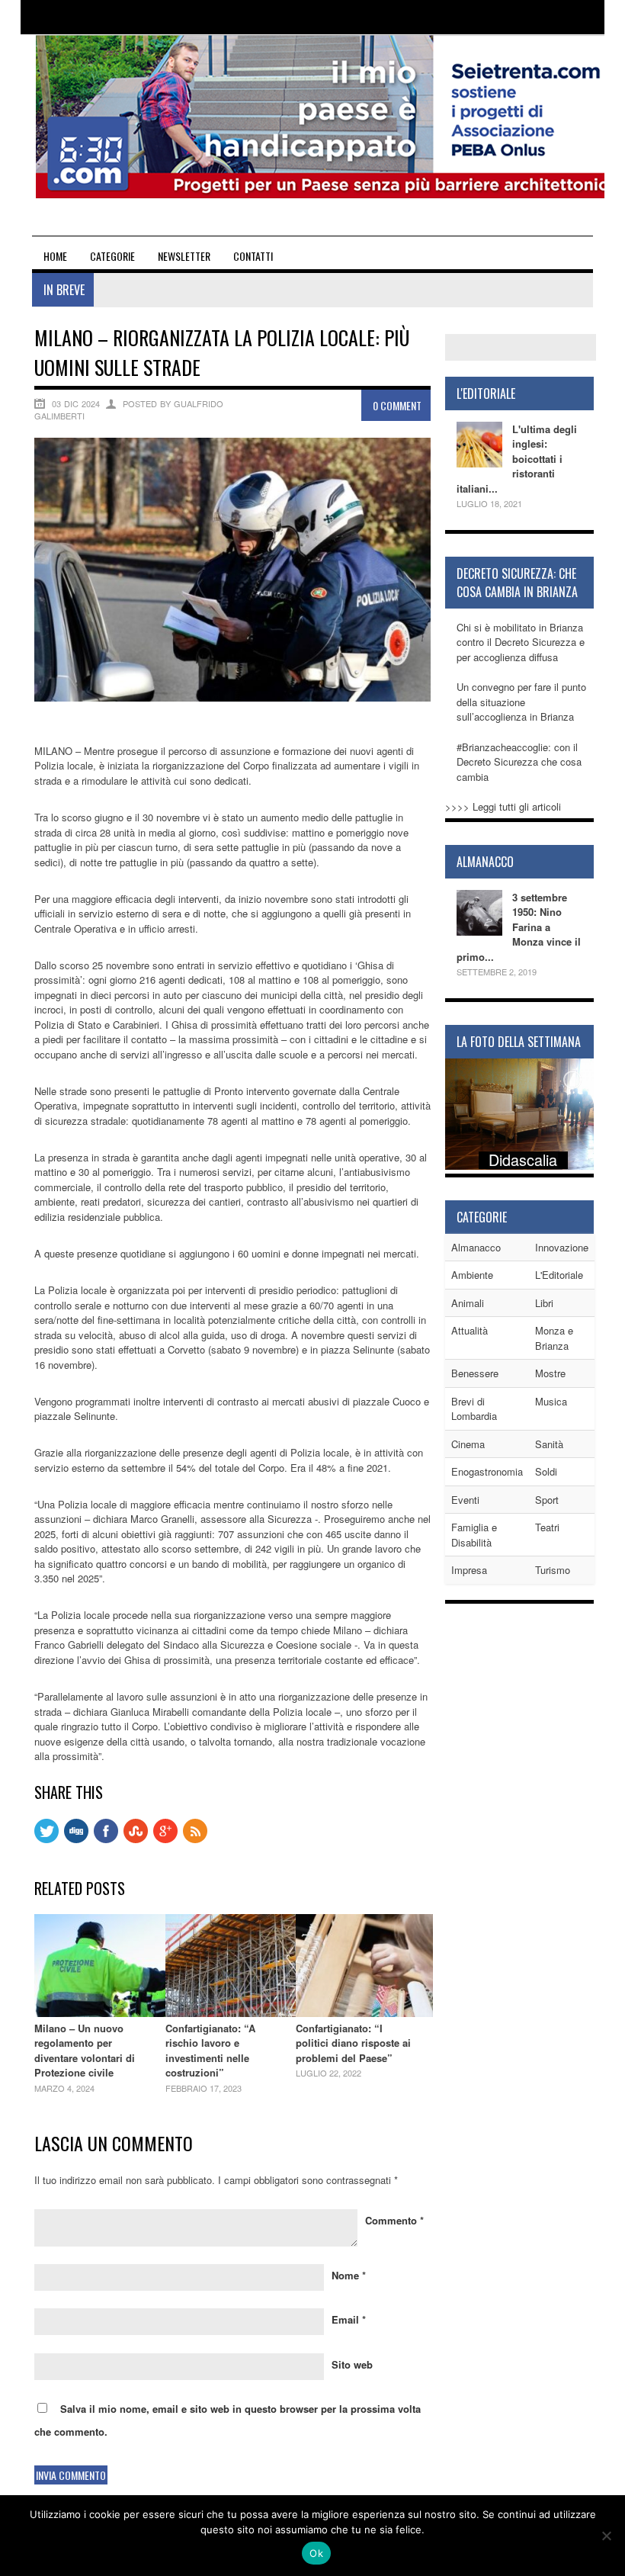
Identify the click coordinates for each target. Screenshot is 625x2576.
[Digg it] (76, 1839)
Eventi (465, 1500)
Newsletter (184, 256)
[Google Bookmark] (165, 1839)
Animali (468, 1303)
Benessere (475, 1373)
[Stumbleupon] (136, 1839)
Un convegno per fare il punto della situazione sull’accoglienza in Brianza (521, 702)
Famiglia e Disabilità (474, 1535)
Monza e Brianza (554, 1338)
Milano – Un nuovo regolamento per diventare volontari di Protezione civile (85, 2051)
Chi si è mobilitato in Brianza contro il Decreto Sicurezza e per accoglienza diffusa (521, 642)
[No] (606, 2536)
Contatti (253, 256)
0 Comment (397, 405)
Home (55, 256)
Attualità (470, 1330)
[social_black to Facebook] (106, 1839)
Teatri (547, 1527)
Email (349, 2319)
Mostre (550, 1373)
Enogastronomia (487, 1471)
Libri (544, 1303)
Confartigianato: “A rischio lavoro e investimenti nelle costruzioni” (210, 2051)
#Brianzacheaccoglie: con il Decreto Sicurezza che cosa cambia (519, 762)
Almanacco (476, 1247)
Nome (349, 2275)
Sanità (549, 1444)
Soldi (546, 1471)
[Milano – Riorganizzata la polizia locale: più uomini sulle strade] (232, 697)
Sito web (352, 2364)
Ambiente (472, 1275)
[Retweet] (46, 1839)
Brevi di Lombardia (474, 1409)
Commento (394, 2220)
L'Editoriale (559, 1275)
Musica (551, 1401)
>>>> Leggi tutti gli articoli (503, 806)
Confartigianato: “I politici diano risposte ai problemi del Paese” (353, 2043)
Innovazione (562, 1247)
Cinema (468, 1444)
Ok (316, 2553)
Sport (547, 1500)
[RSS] (195, 1839)
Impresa (469, 1570)
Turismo (553, 1570)
